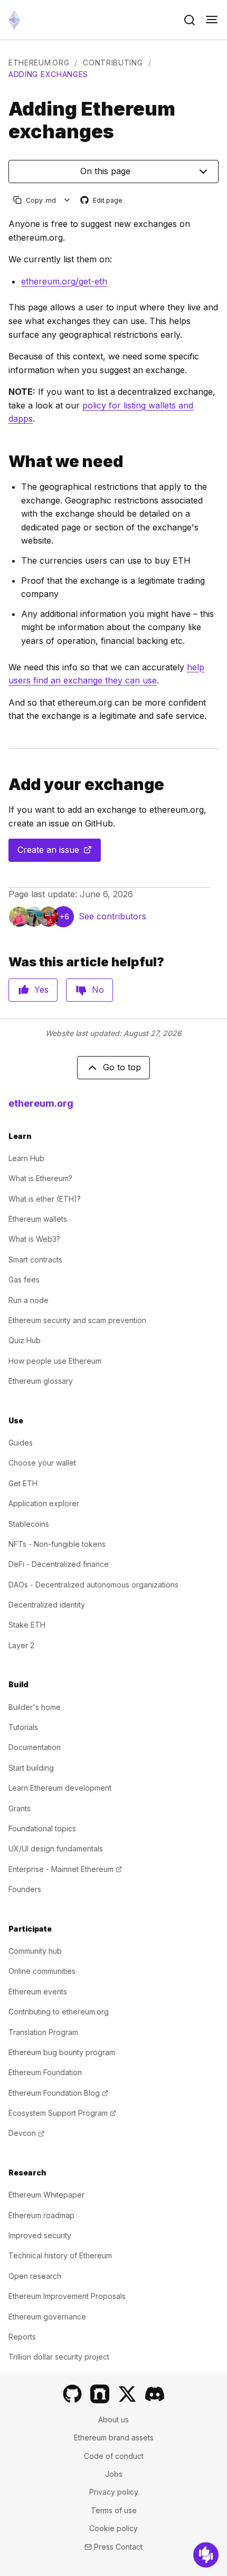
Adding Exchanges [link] (48, 74)
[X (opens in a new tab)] (127, 2394)
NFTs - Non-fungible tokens (57, 1544)
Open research (35, 2276)
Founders (25, 1889)
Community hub (35, 1951)
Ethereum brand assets (114, 2437)
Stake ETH (27, 1625)
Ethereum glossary (41, 1381)
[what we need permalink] (4, 462)
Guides (21, 1443)
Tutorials (23, 1727)
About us (113, 2420)
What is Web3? (34, 1239)
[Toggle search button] (190, 20)
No (98, 990)
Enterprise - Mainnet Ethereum (65, 1869)
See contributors (112, 916)
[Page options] (67, 200)
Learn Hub (26, 1158)
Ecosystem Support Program (62, 2113)
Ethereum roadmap (41, 2215)
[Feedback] (206, 2555)
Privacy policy (114, 2492)
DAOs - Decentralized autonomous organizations (93, 1585)
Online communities (42, 1971)
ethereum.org (39, 63)
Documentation (35, 1747)
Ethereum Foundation (45, 2072)
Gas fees (24, 1280)
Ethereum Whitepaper (46, 2195)
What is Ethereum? (40, 1178)
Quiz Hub (25, 1340)
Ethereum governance (47, 2317)
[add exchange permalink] (4, 785)
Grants (20, 1808)
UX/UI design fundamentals (56, 1848)
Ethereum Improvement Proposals (67, 2296)
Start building (31, 1768)
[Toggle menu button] (212, 20)
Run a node (29, 1300)
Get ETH (23, 1483)
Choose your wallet (42, 1463)
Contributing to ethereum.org (59, 2012)
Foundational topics (42, 1828)
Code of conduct (114, 2456)
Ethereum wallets (38, 1219)
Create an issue (59, 853)
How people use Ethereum (55, 1361)
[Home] (14, 20)
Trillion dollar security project (59, 2357)
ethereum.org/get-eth (64, 281)
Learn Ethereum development (60, 1788)
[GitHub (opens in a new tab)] (72, 2394)
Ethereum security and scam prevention (77, 1320)
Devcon (26, 2133)
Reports (22, 2337)
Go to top (122, 1067)
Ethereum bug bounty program (62, 2052)
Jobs (114, 2474)
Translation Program (43, 2032)
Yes (41, 990)
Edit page (102, 201)
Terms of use (114, 2510)
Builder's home (35, 1707)
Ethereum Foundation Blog (58, 2093)
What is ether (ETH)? (45, 1199)
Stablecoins (29, 1524)
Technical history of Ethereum (60, 2255)
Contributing (113, 63)
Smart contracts (35, 1260)
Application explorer (44, 1503)
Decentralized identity (47, 1605)
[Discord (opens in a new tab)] (155, 2394)
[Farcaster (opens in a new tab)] (100, 2394)
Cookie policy (113, 2528)
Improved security (40, 2235)
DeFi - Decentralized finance (59, 1564)
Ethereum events (38, 1992)
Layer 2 (21, 1645)
